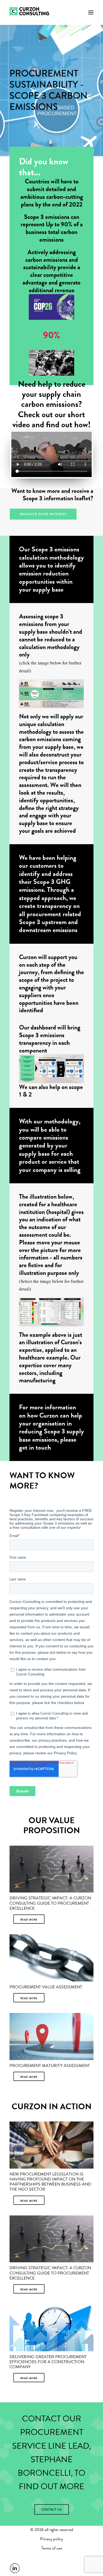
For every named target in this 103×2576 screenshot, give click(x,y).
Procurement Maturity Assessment (50, 2066)
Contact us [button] (51, 2509)
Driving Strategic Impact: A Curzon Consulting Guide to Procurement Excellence (50, 1903)
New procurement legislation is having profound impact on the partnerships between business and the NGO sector (50, 2182)
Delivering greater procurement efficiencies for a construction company (48, 2362)
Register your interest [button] (43, 514)
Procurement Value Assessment (46, 1987)
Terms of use (52, 2548)
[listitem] (51, 694)
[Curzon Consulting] (35, 12)
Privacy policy (51, 2539)
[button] (91, 12)
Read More (29, 1919)
